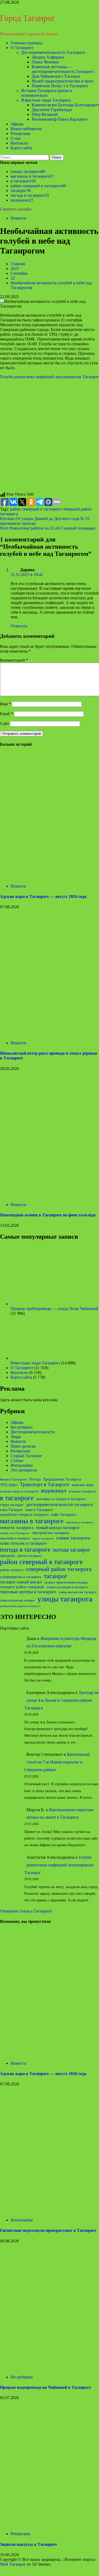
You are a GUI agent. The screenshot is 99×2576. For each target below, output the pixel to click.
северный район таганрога (59, 1569)
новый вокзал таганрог (58, 1528)
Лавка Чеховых (45, 62)
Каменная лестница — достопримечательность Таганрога (63, 69)
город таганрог (12, 1505)
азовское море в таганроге (19, 1491)
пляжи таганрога (73, 1538)
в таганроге (23, 181)
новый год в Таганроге (15, 1533)
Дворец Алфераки (48, 57)
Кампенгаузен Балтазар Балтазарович (65, 105)
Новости (26, 129)
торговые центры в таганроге (28, 1592)
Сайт (4, 724)
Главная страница (27, 43)
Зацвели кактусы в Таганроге (29, 2544)
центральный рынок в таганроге (20, 1606)
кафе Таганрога (63, 1515)
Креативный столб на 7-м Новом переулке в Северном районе (57, 1762)
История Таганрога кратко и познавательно (47, 93)
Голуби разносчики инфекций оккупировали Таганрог (49, 377)
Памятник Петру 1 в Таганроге (60, 86)
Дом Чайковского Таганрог (56, 76)
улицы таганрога (28, 171)
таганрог (21, 191)
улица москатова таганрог (78, 1592)
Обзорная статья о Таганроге (26, 1911)
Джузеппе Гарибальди (52, 110)
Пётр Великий (45, 114)
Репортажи (20, 134)
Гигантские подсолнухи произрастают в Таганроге (48, 2230)
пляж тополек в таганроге (23, 1543)
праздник (8, 1556)
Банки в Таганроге (13, 1479)
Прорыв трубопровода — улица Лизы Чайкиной (54, 1309)
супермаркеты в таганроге (21, 1577)
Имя (5, 704)
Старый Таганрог (26, 1456)
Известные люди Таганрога (46, 100)
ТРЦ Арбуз (9, 1485)
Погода (35, 1479)
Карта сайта (21, 148)
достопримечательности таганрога (60, 1505)
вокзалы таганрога (82, 1491)
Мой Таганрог (13, 2564)
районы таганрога (12, 1570)
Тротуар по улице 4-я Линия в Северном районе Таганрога (62, 1700)
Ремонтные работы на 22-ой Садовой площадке (48, 528)
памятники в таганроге (15, 1538)
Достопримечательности (33, 1432)
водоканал (22, 200)
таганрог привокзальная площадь (66, 1582)
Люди (16, 1437)
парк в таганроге (43, 1538)
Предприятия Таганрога (62, 1479)
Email (6, 714)
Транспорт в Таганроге (45, 1484)
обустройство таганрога (50, 1533)
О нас (16, 138)
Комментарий (14, 660)
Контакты (19, 143)
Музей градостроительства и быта (62, 81)
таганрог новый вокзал (21, 1582)
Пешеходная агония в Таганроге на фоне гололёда (48, 1215)
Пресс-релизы (23, 1446)
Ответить (19, 626)
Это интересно (24, 1470)
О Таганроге (22, 48)
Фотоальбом (22, 1465)
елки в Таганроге (39, 1510)
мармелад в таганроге (80, 1522)
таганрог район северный (22, 1587)
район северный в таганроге (38, 186)
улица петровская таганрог (18, 1600)
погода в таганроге (30, 195)
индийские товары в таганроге (24, 1515)
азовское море (83, 1485)
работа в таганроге (30, 1556)
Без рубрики (22, 1427)
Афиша (17, 124)
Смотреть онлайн (16, 209)
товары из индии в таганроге (67, 1587)
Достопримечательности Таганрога (53, 52)
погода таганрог (72, 1550)
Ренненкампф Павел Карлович (60, 119)
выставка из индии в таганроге (61, 1499)
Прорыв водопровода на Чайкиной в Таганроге (46, 2387)
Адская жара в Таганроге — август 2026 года (43, 896)
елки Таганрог (11, 1510)
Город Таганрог (28, 18)
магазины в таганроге (32, 176)
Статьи (17, 1461)
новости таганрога (17, 1528)
